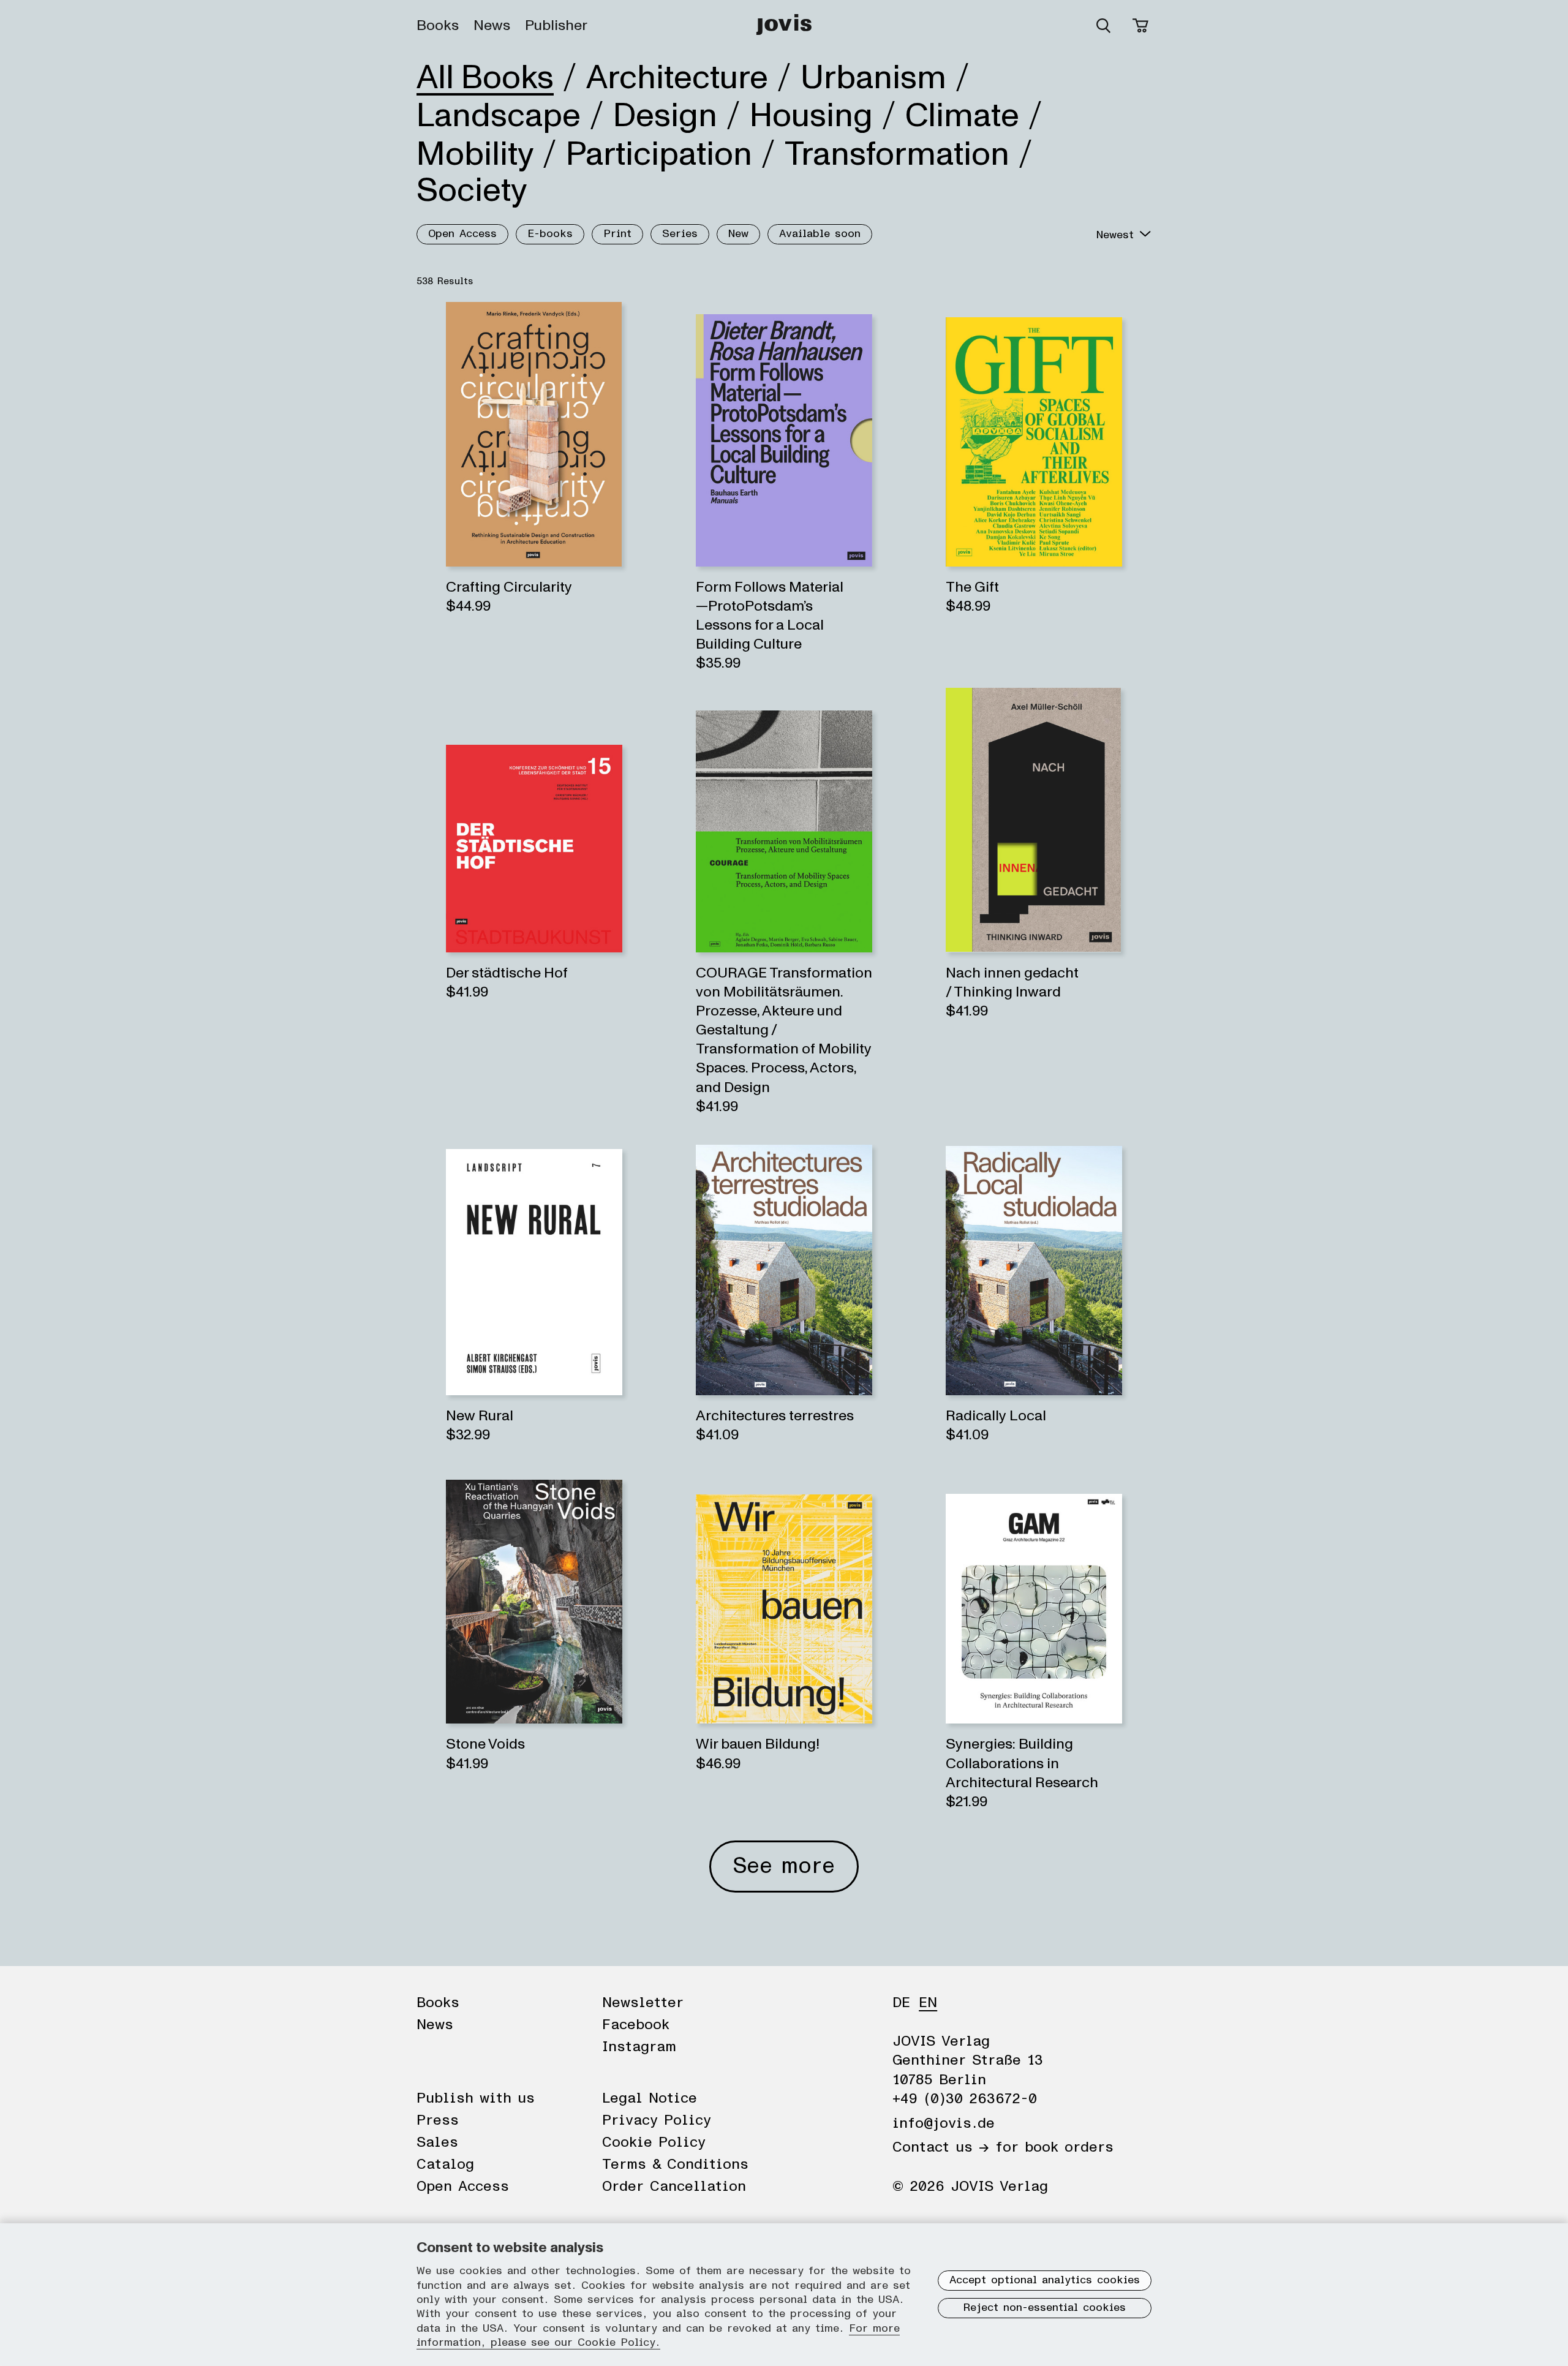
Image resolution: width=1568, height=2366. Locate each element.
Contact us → (941, 2147)
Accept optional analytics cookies (1045, 2280)
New (738, 234)
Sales (437, 2142)
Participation (659, 154)
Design (665, 116)
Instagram (639, 2047)
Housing (811, 116)
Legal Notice (650, 2098)
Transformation (897, 154)
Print (617, 234)
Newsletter (643, 2003)
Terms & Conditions (675, 2164)
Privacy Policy (657, 2120)
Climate (962, 116)
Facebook (636, 2025)
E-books (550, 234)
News (492, 26)
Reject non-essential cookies (1045, 2308)
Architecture (677, 78)
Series (680, 234)
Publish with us (476, 2098)
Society (472, 190)
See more (784, 1866)
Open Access (462, 234)
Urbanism (873, 78)
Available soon (820, 234)
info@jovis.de (944, 2123)
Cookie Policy (654, 2142)
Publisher (556, 26)
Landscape (499, 116)
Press (438, 2120)
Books (438, 26)
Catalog (445, 2164)
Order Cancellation (674, 2187)
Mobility (475, 154)
